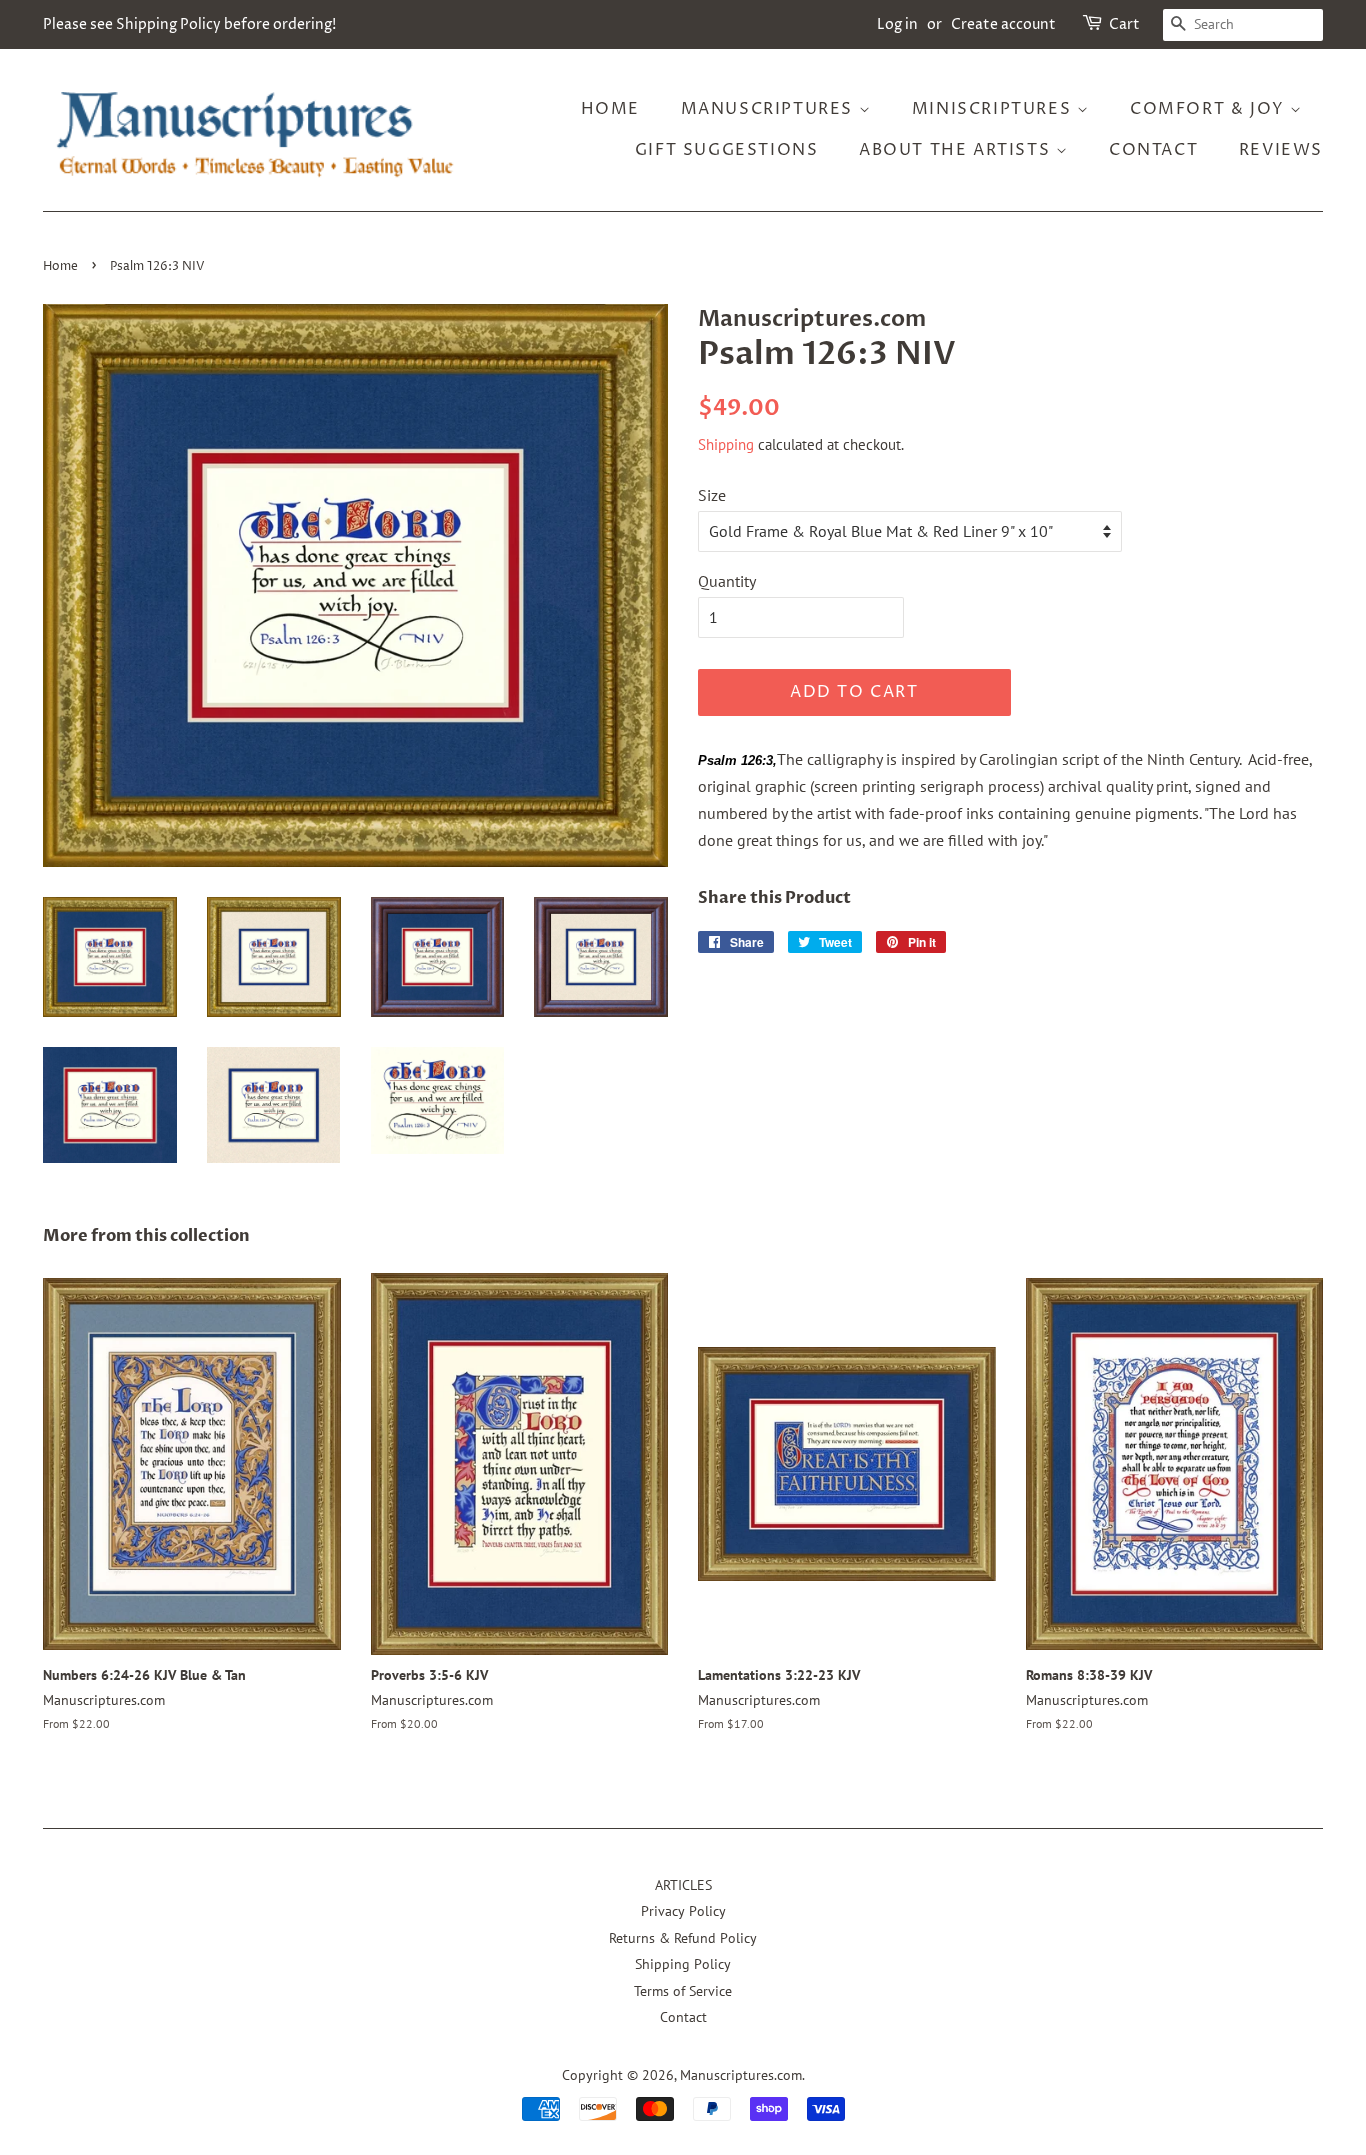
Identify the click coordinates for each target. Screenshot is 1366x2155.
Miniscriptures (994, 109)
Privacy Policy (683, 1911)
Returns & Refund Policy (683, 1938)
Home (610, 109)
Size (712, 495)
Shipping (726, 444)
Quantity (727, 581)
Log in (897, 24)
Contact (1153, 150)
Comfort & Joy (1210, 109)
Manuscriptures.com (741, 2075)
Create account (1003, 24)
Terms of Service (683, 1991)
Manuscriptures (770, 109)
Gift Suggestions (727, 150)
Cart (1124, 24)
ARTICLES (683, 1885)
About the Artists (957, 150)
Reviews (1281, 150)
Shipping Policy (683, 1964)
